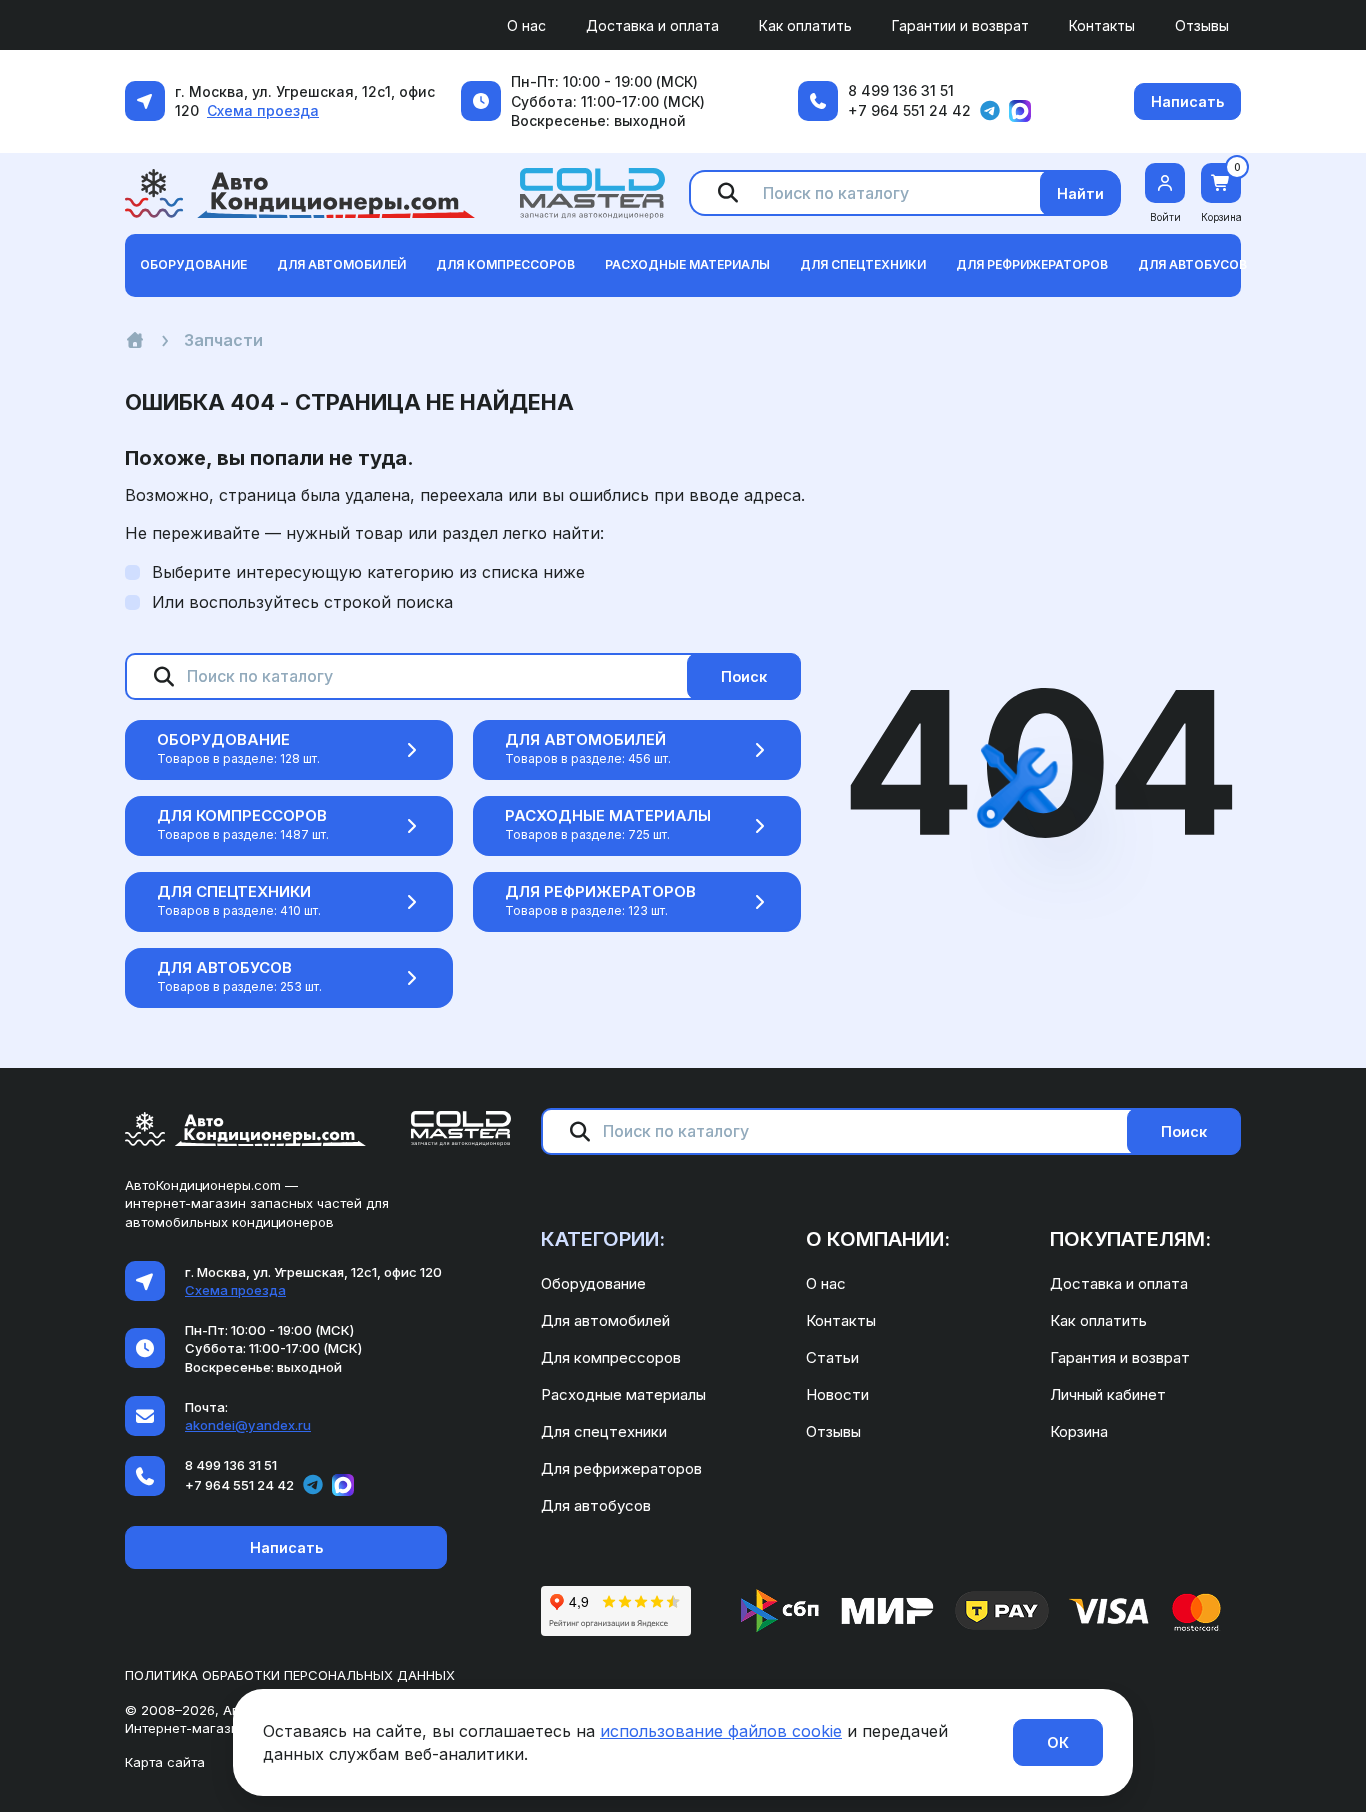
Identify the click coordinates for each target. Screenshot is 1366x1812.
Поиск (744, 676)
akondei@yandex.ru (248, 1425)
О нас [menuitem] (526, 25)
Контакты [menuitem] (1102, 25)
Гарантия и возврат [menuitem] (1120, 1357)
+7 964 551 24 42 (909, 110)
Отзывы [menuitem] (1202, 25)
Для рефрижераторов (600, 891)
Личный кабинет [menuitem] (1108, 1394)
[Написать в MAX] (1020, 111)
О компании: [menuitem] (878, 1239)
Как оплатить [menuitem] (805, 25)
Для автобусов (224, 967)
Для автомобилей (585, 739)
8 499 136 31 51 (901, 90)
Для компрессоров (242, 815)
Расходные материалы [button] (687, 264)
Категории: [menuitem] (603, 1239)
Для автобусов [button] (1192, 264)
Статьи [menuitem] (832, 1357)
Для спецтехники (234, 891)
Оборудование (223, 739)
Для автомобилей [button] (341, 264)
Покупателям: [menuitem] (1130, 1239)
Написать (1187, 101)
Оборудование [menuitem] (593, 1283)
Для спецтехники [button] (863, 264)
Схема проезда (263, 110)
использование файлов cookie (721, 1731)
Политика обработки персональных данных (290, 1675)
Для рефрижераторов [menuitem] (621, 1468)
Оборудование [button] (193, 264)
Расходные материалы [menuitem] (623, 1394)
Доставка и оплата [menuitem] (652, 25)
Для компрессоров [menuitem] (611, 1357)
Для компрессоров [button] (505, 264)
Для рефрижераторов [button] (1032, 264)
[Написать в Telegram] (990, 111)
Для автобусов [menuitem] (596, 1505)
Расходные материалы (608, 815)
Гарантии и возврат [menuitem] (960, 25)
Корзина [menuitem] (1079, 1431)
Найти (1080, 193)
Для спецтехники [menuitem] (604, 1431)
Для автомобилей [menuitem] (605, 1320)
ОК (1058, 1742)
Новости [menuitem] (837, 1394)
